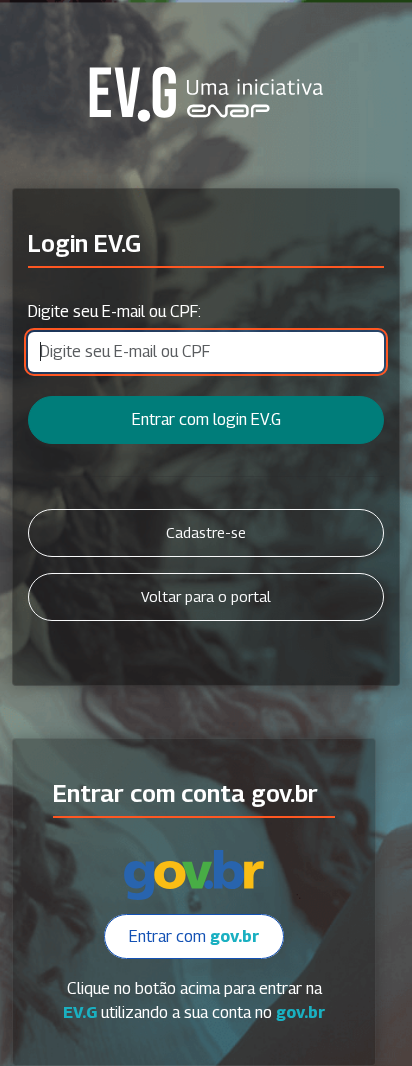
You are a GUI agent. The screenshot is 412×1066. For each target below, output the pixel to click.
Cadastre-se (206, 532)
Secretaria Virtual (206, 94)
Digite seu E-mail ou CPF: (114, 311)
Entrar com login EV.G (206, 419)
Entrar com (194, 936)
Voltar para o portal (206, 596)
